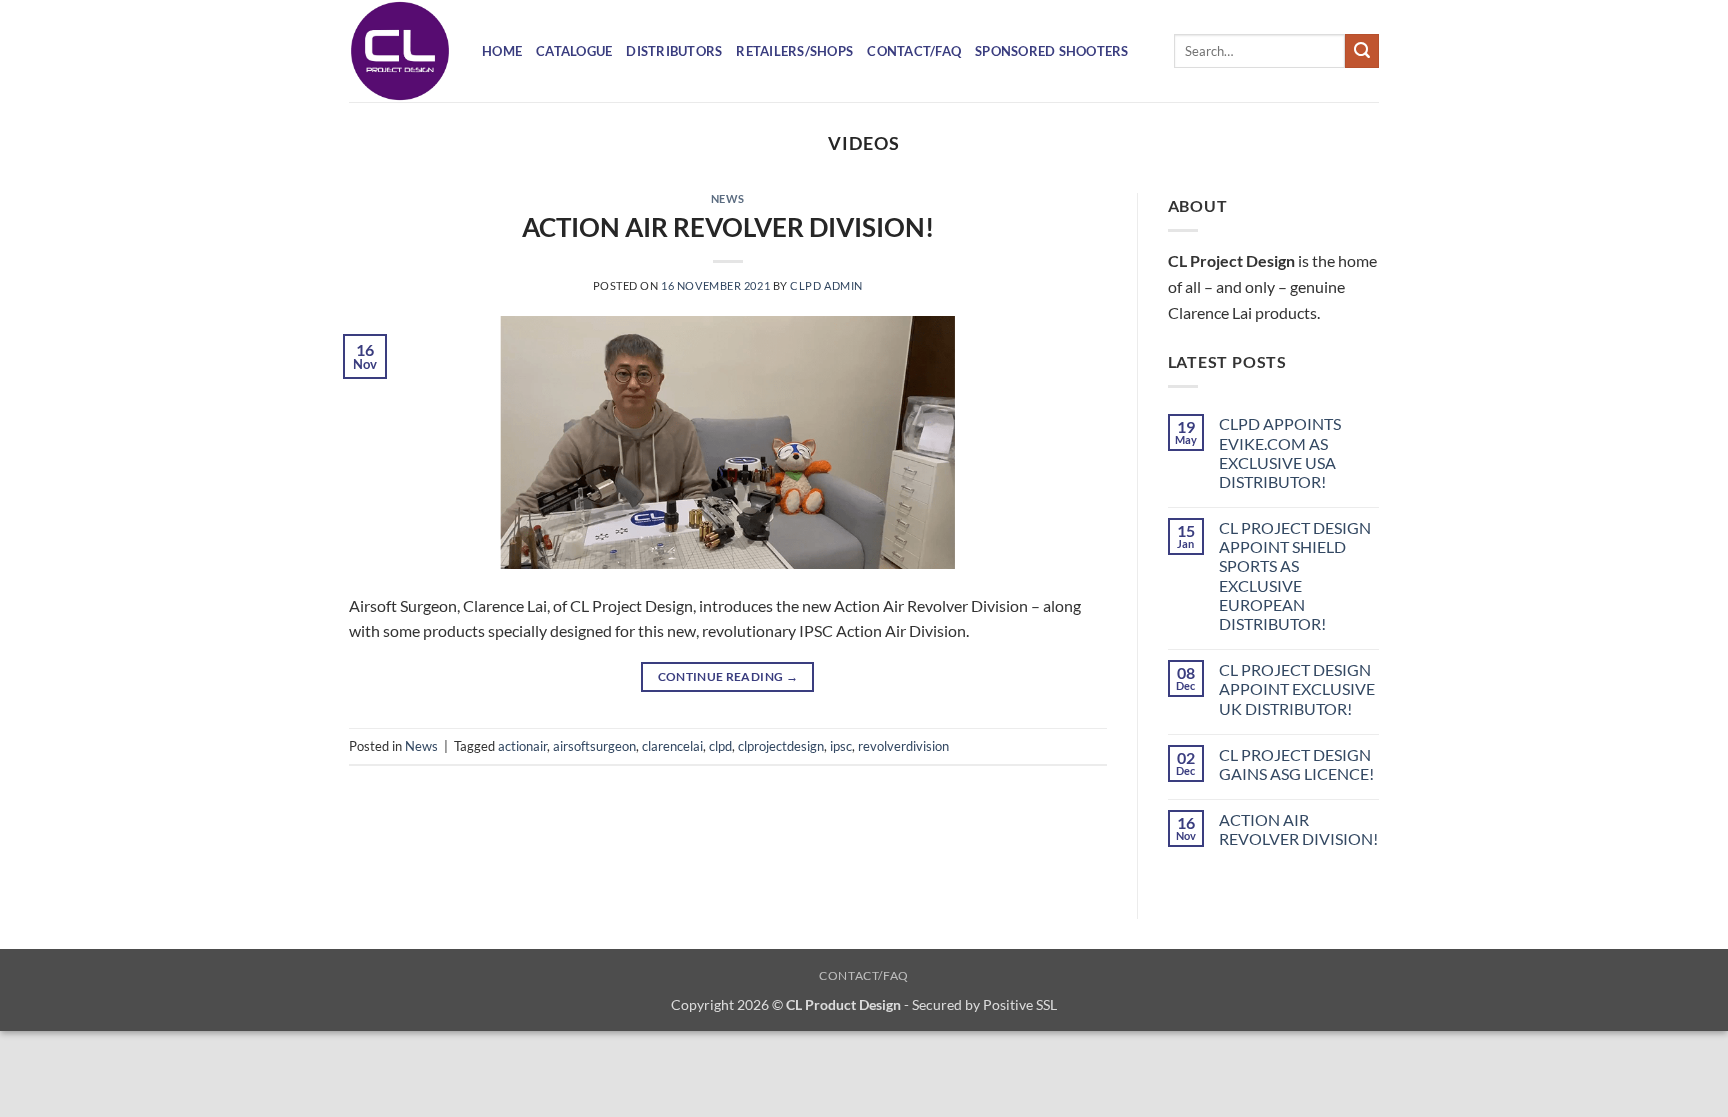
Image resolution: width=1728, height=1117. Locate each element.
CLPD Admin (826, 285)
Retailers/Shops (794, 51)
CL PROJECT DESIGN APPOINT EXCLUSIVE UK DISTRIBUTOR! (1297, 688)
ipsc (841, 746)
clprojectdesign (781, 746)
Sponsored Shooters (1052, 51)
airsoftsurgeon (594, 746)
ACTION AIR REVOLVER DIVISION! (728, 227)
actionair (522, 746)
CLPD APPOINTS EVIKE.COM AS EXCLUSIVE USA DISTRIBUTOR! (1280, 452)
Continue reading (728, 676)
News (728, 198)
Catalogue (574, 51)
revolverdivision (903, 746)
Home (502, 51)
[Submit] (1362, 51)
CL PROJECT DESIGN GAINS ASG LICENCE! (1296, 764)
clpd (720, 746)
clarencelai (672, 746)
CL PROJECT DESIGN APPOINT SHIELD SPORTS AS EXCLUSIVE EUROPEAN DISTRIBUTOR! (1295, 575)
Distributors (674, 51)
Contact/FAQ (914, 51)
